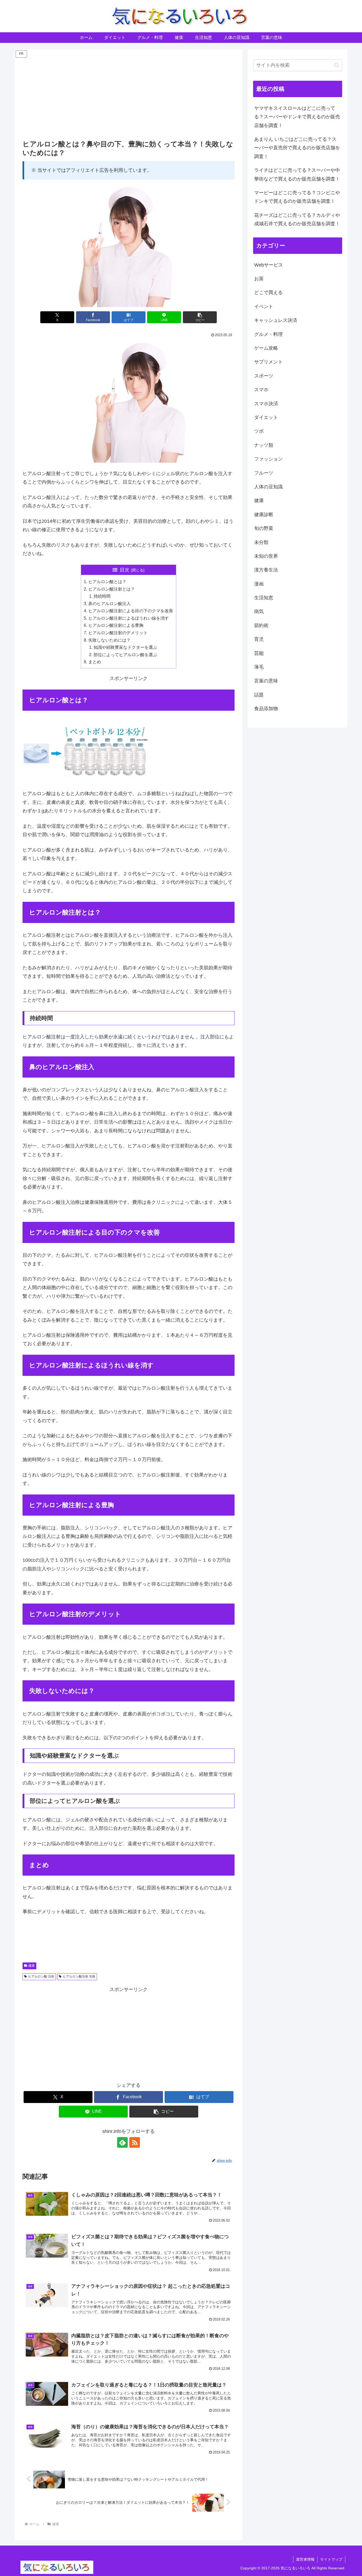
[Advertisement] (129, 96)
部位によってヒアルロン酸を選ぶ (125, 655)
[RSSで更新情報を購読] (135, 2142)
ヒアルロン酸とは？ (107, 582)
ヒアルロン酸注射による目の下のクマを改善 (131, 611)
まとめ (95, 662)
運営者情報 (305, 2559)
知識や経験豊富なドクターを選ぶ (125, 647)
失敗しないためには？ (109, 640)
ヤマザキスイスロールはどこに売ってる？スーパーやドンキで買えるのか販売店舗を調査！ (297, 117)
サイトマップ (331, 2559)
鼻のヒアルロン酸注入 (109, 604)
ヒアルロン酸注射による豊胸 (116, 625)
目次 (125, 570)
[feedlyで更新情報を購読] (122, 2142)
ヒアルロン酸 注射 (41, 1976)
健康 (32, 1966)
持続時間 (102, 596)
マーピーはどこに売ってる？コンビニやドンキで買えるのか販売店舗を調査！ (297, 197)
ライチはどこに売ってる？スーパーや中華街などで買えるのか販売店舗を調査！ (297, 174)
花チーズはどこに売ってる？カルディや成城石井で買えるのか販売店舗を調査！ (297, 219)
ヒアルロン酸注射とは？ (112, 589)
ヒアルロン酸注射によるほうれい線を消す (129, 618)
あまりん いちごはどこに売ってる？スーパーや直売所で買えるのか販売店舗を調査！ (297, 148)
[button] (200, 317)
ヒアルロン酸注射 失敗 (79, 1976)
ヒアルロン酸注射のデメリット (118, 633)
